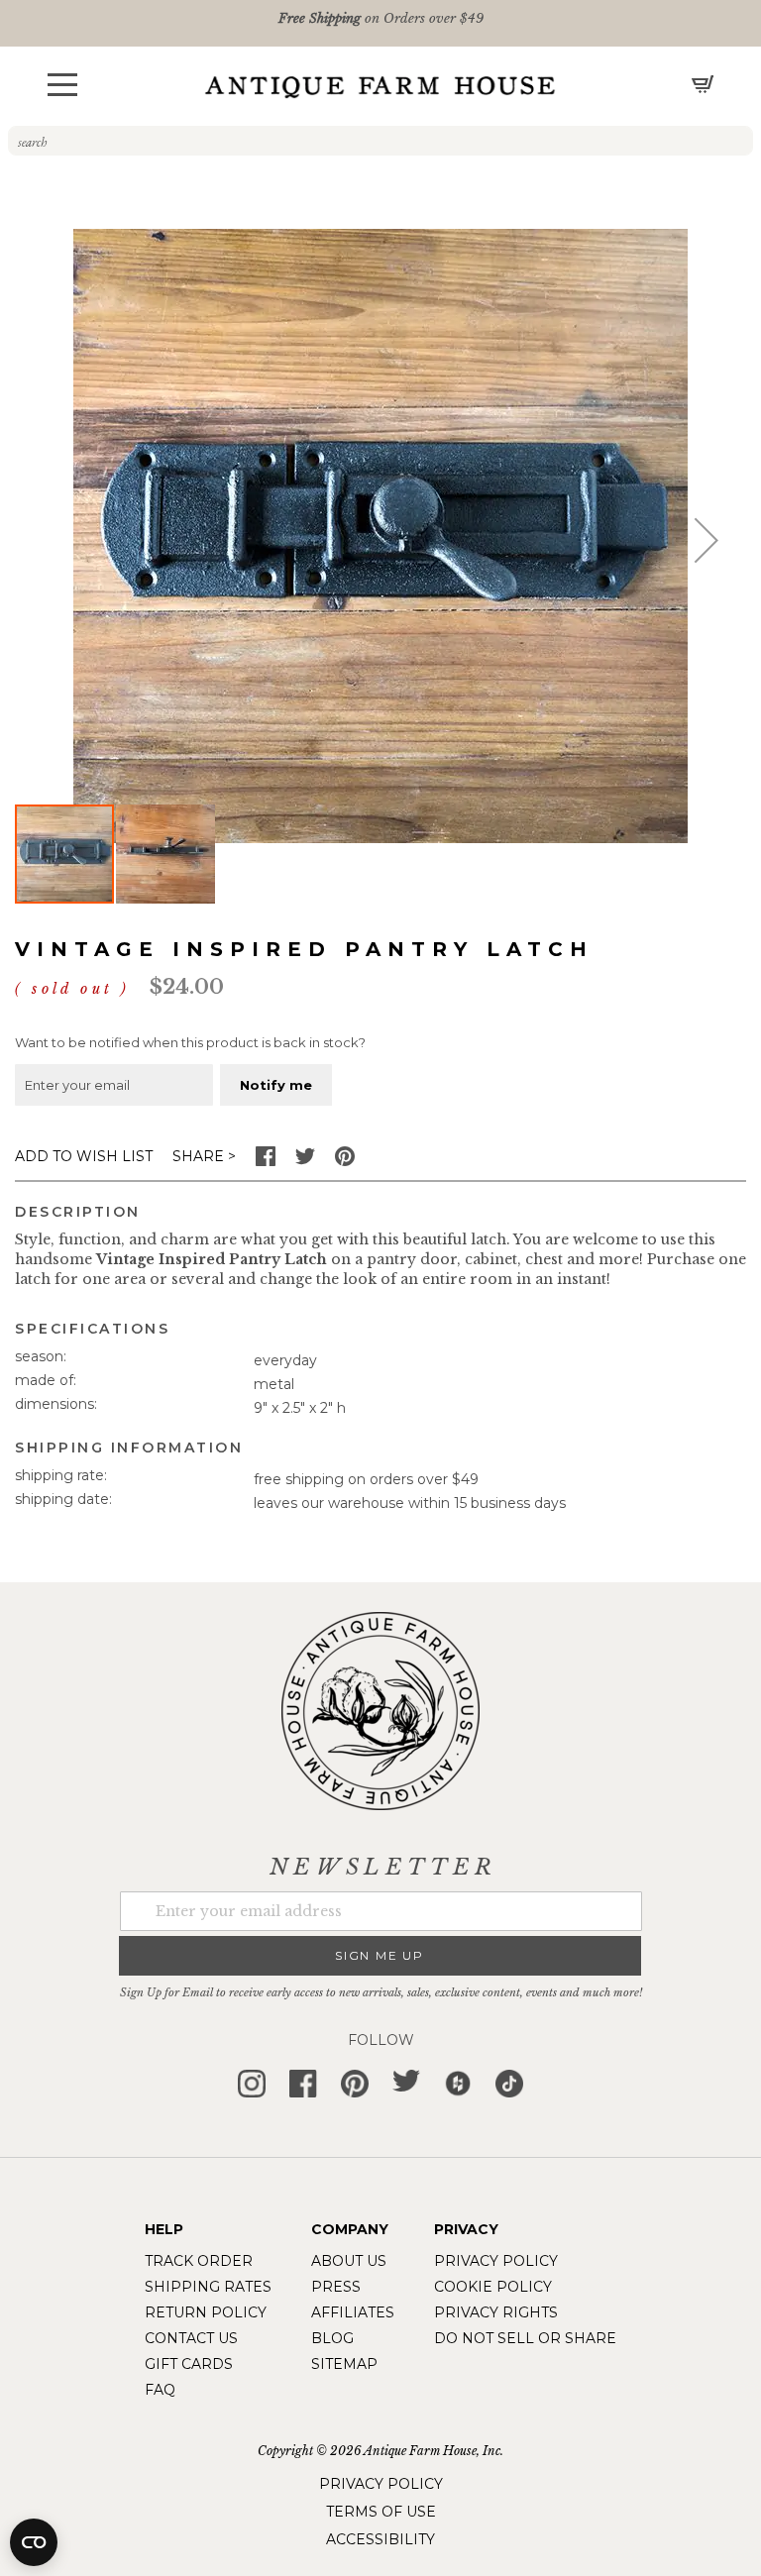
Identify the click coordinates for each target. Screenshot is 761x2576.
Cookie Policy (493, 2287)
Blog (332, 2338)
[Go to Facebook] (266, 1161)
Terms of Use (381, 2512)
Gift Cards (189, 2364)
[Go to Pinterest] (345, 1161)
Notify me (276, 1085)
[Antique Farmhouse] (380, 86)
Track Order (199, 2261)
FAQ (160, 2390)
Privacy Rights (496, 2312)
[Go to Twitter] (305, 1161)
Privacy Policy (496, 2261)
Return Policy (206, 2312)
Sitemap (344, 2364)
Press (336, 2287)
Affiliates (353, 2312)
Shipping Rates (208, 2287)
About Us (349, 2261)
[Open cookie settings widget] (34, 2542)
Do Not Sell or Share (525, 2338)
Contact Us (191, 2338)
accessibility (380, 2539)
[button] (62, 85)
